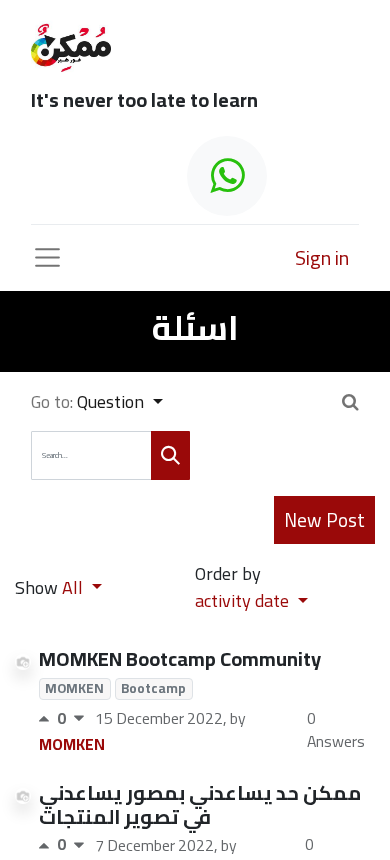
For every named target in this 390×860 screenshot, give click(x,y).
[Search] (170, 455)
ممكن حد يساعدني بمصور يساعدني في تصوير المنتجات (200, 804)
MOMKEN (74, 689)
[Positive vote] (48, 718)
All (74, 587)
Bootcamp (153, 689)
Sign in (322, 257)
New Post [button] (324, 520)
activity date (244, 600)
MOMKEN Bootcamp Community (180, 658)
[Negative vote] (79, 718)
